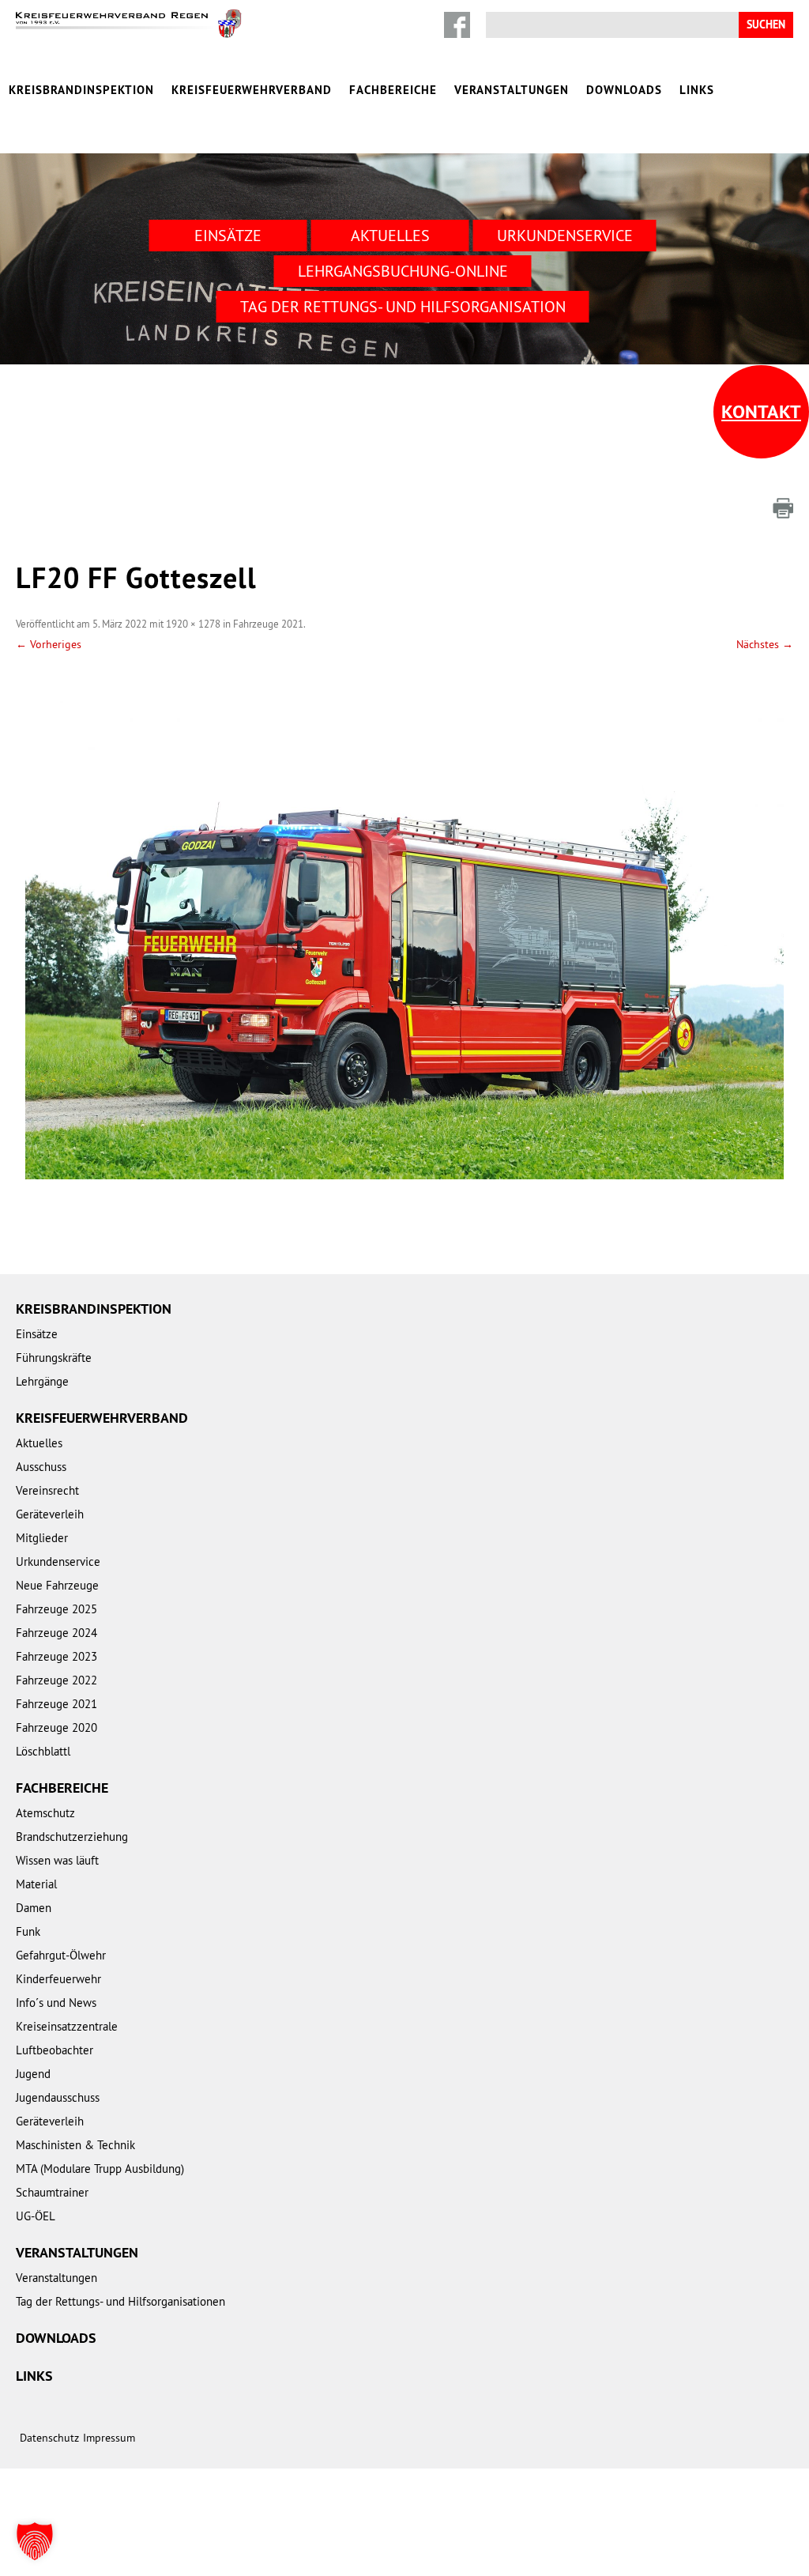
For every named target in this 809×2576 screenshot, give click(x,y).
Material (36, 1884)
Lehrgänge (42, 1381)
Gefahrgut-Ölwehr (61, 1955)
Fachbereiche (393, 90)
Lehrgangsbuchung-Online (403, 271)
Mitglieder (42, 1538)
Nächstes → (765, 644)
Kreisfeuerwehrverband (252, 90)
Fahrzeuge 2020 (56, 1727)
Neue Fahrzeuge (57, 1585)
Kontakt (761, 411)
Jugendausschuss (58, 2097)
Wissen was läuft (57, 1860)
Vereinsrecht (47, 1490)
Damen (34, 1908)
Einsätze (228, 235)
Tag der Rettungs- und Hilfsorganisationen (120, 2301)
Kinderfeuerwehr (58, 1979)
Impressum (109, 2438)
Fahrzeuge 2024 (56, 1633)
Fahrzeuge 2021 (268, 624)
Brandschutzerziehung (72, 1837)
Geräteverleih (50, 1514)
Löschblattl (43, 1751)
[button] (35, 2541)
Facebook (457, 25)
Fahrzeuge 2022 (56, 1680)
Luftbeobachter (55, 2050)
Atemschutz (45, 1813)
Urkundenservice (565, 235)
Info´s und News (56, 2003)
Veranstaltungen (512, 90)
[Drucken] (783, 508)
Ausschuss (41, 1467)
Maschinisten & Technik (75, 2145)
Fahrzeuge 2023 (56, 1656)
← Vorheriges (49, 644)
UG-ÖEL (36, 2216)
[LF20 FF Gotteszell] (404, 927)
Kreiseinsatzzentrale (67, 2026)
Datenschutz (49, 2438)
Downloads (624, 90)
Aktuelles (390, 235)
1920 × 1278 (193, 624)
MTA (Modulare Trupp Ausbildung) (100, 2169)
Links (697, 90)
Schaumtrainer (52, 2192)
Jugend (33, 2074)
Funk (28, 1931)
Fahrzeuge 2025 (56, 1609)
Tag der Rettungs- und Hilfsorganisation (403, 306)
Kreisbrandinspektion (81, 90)
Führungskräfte (54, 1358)
